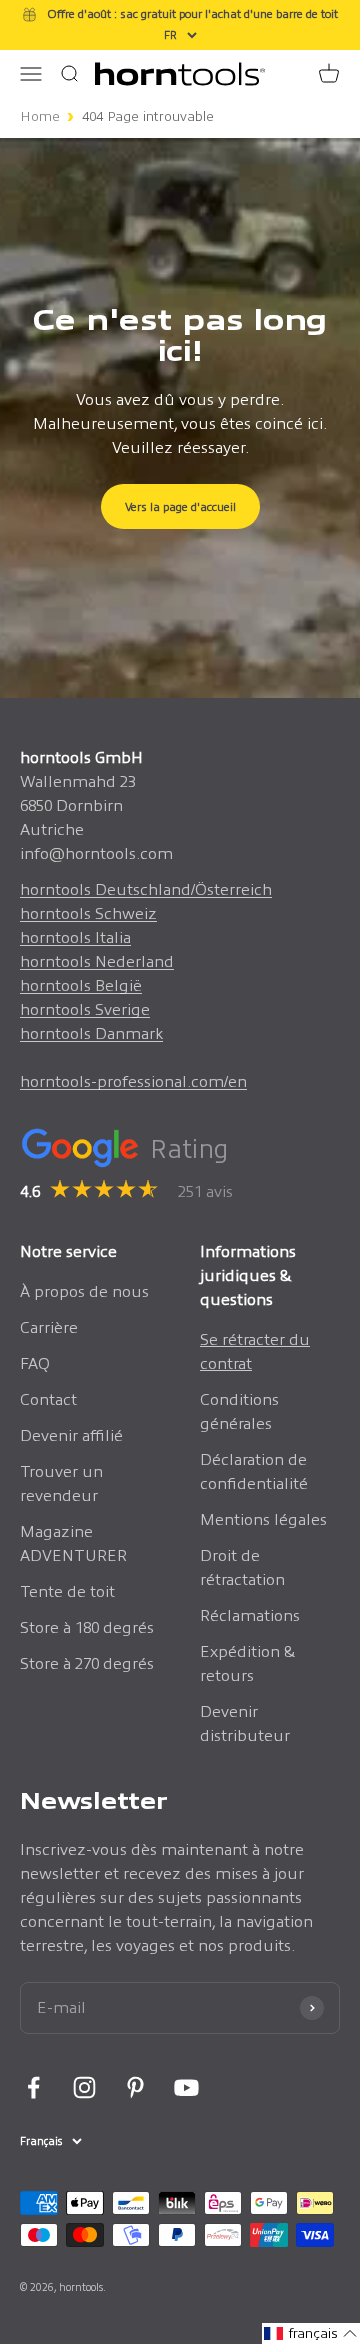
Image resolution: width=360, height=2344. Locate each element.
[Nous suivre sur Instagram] (84, 2087)
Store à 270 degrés (87, 1663)
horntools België (81, 985)
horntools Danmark (91, 1033)
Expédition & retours (248, 1663)
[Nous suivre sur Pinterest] (135, 2087)
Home (40, 116)
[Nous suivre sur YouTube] (186, 2087)
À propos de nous (84, 1291)
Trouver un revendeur (61, 1483)
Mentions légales (263, 1519)
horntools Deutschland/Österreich (146, 889)
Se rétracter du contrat (255, 1351)
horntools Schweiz (88, 913)
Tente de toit (67, 1591)
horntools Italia (75, 937)
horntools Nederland (97, 961)
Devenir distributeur (245, 1723)
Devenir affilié (71, 1435)
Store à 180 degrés (87, 1627)
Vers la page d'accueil (180, 506)
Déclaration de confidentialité (254, 1471)
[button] (311, 2333)
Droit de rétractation (242, 1567)
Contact (48, 1399)
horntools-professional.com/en (133, 1081)
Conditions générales (239, 1411)
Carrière (49, 1327)
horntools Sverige (85, 1009)
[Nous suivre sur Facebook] (33, 2087)
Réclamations (250, 1615)
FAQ (35, 1363)
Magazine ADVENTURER (73, 1543)
